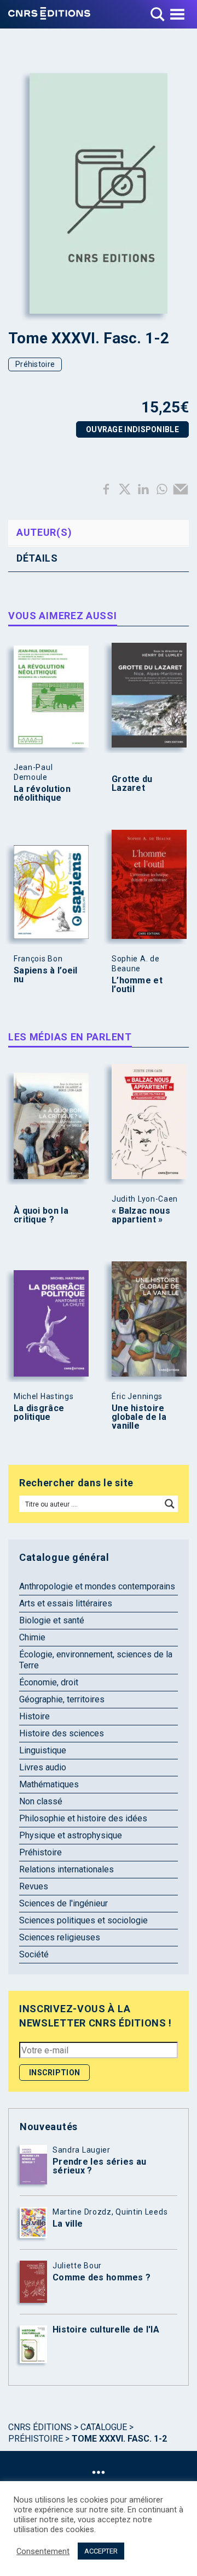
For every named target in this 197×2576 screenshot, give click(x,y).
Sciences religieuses (60, 1937)
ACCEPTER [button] (101, 2551)
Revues (34, 1886)
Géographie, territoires (62, 1699)
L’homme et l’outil (137, 985)
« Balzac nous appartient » (141, 1215)
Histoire (34, 1716)
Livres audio (43, 1767)
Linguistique (43, 1750)
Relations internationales (66, 1869)
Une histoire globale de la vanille (139, 1417)
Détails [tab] (37, 558)
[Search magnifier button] (170, 1504)
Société (34, 1954)
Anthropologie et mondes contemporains (97, 1586)
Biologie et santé (52, 1620)
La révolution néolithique (42, 794)
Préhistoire (35, 364)
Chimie (32, 1637)
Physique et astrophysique (71, 1835)
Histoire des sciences (62, 1733)
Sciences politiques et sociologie (83, 1920)
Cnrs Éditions (40, 2427)
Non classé (41, 1801)
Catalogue (104, 2427)
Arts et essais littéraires (66, 1603)
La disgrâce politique (39, 1413)
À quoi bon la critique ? (41, 1215)
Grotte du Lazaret (132, 784)
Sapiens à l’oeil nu (46, 975)
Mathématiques (49, 1784)
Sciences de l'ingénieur (63, 1903)
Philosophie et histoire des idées (83, 1818)
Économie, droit (49, 1682)
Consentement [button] (43, 2551)
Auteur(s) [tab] (44, 532)
